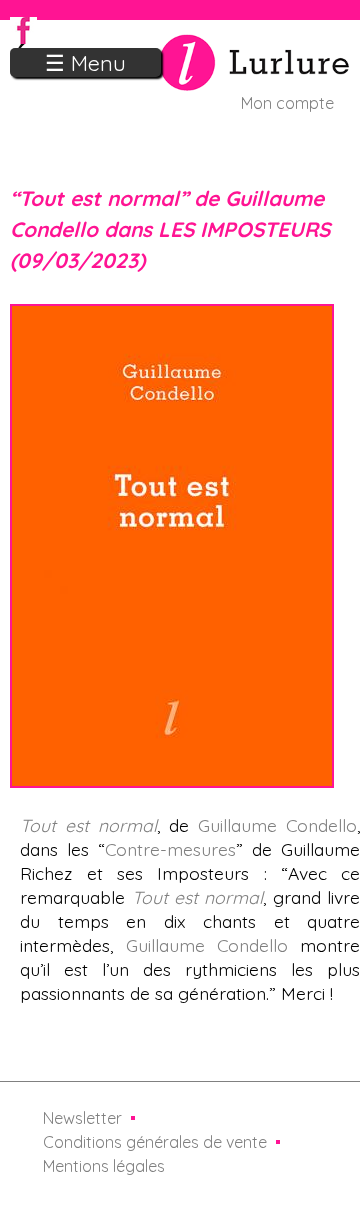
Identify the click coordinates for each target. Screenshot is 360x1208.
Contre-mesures (170, 849)
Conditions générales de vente (155, 1142)
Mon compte (287, 103)
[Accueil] (180, 79)
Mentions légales (104, 1166)
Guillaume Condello (277, 825)
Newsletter (82, 1118)
